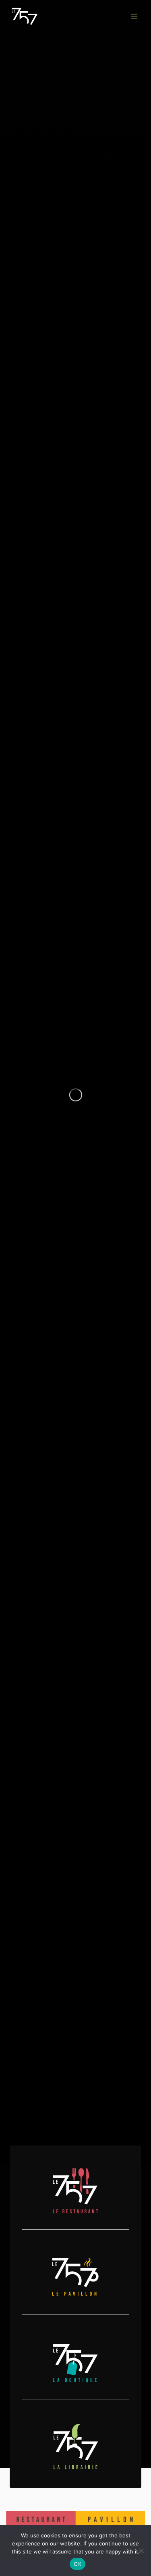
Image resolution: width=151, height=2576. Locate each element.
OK (78, 2564)
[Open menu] (134, 16)
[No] (141, 2551)
